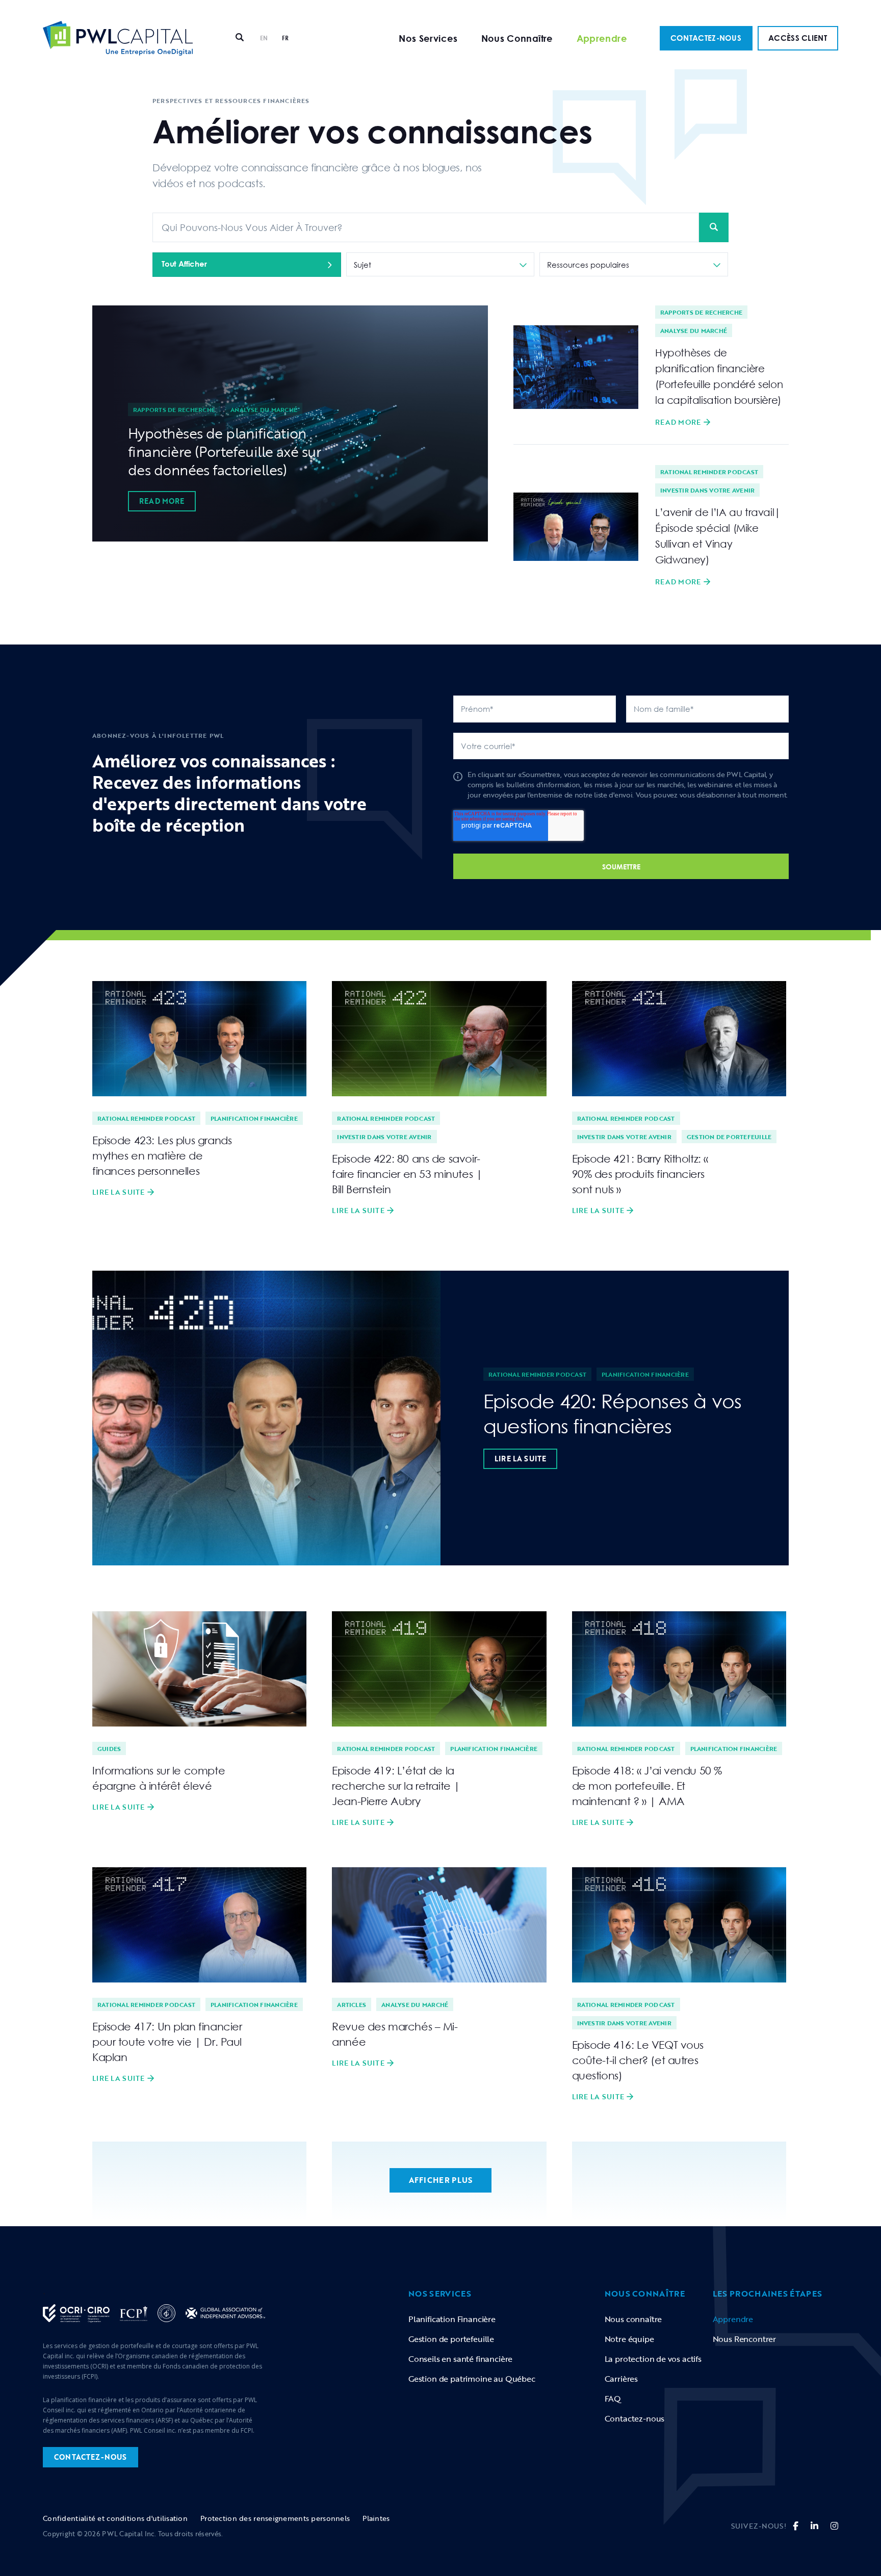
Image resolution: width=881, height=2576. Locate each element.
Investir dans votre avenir (707, 490)
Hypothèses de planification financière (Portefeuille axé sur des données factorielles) (224, 451)
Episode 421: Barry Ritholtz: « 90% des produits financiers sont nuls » (640, 1174)
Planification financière (254, 1118)
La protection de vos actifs (653, 2359)
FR (286, 38)
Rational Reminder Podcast (709, 472)
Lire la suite (119, 1192)
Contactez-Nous (706, 38)
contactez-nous (90, 2457)
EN (264, 38)
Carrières (621, 2379)
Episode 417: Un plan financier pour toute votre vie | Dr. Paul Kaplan (167, 2042)
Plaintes (376, 2518)
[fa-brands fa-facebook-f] (796, 2526)
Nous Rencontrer (744, 2339)
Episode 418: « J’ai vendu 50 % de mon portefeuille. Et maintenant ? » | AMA (647, 1786)
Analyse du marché (264, 409)
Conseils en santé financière (460, 2359)
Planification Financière (452, 2319)
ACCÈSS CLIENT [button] (798, 38)
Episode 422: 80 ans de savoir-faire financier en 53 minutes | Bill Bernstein (407, 1174)
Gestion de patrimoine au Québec (472, 2379)
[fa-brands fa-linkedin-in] (814, 2526)
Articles (352, 2004)
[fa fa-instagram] (834, 2526)
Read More (162, 501)
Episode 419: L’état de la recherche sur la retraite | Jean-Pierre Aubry (396, 1786)
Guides (109, 1748)
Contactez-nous (635, 2418)
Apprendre (602, 38)
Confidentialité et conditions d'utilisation (115, 2518)
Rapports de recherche (174, 409)
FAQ (613, 2399)
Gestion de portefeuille (729, 1137)
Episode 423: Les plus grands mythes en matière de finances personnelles (162, 1155)
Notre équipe (629, 2339)
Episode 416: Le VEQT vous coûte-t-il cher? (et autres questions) (638, 2060)
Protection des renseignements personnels (275, 2518)
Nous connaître (633, 2319)
